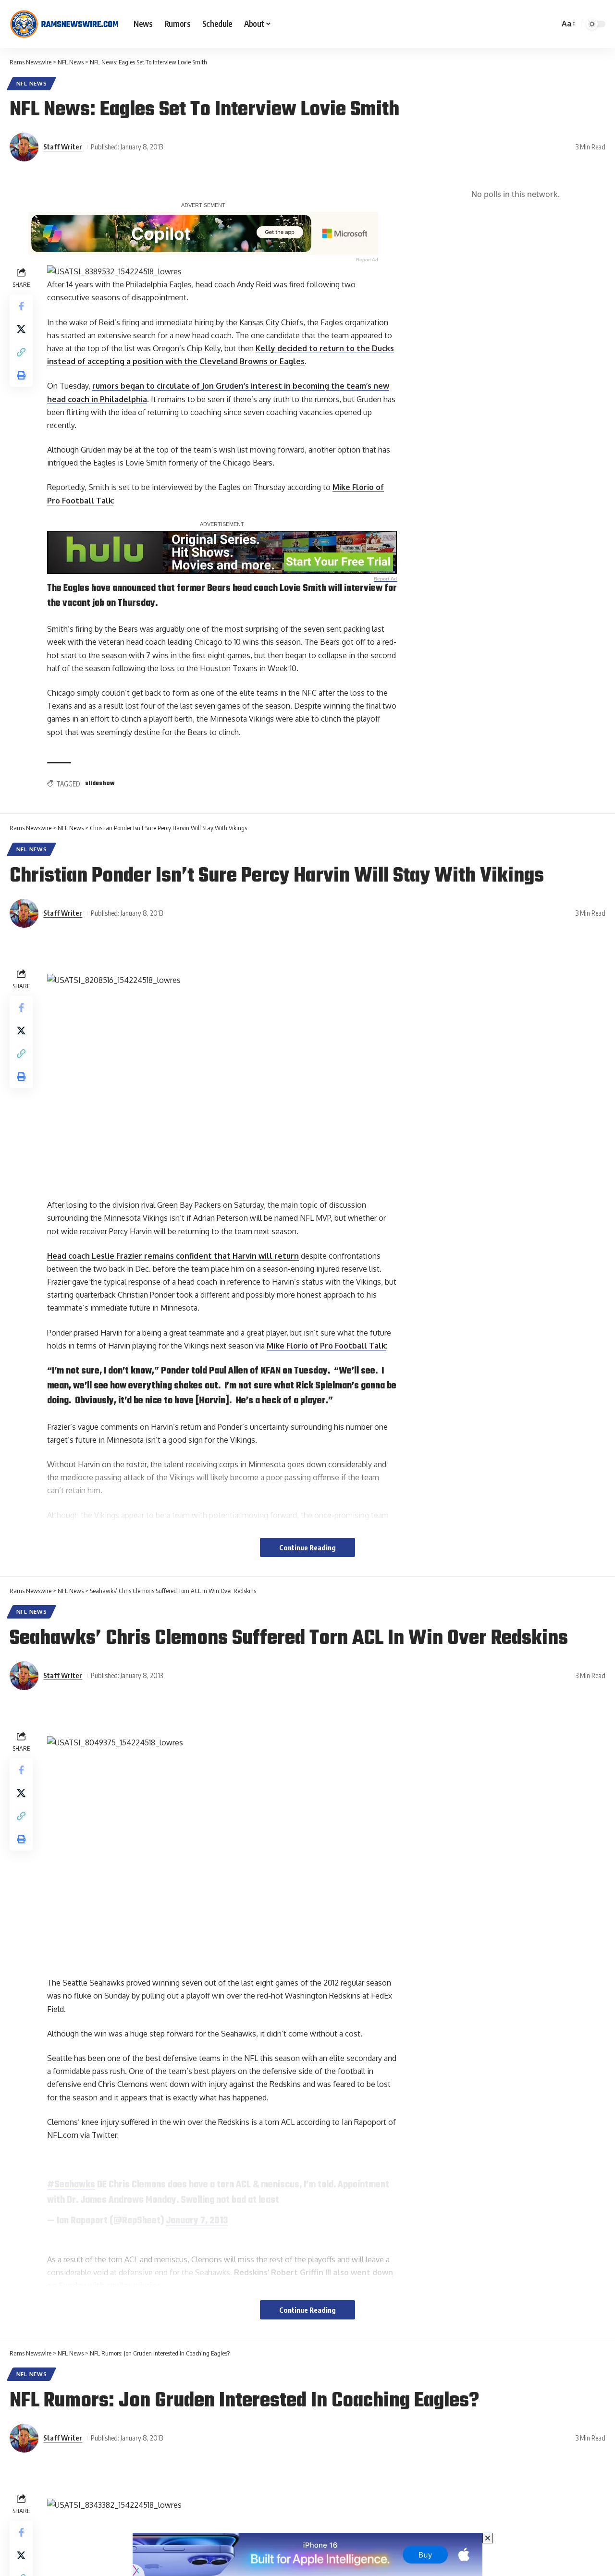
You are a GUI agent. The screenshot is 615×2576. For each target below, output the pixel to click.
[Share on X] (21, 330)
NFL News (32, 83)
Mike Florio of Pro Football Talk (326, 1346)
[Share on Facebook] (21, 307)
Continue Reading (307, 1547)
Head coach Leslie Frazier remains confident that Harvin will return (173, 1256)
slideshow (100, 784)
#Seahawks (71, 2185)
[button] (568, 24)
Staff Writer (63, 147)
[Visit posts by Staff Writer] (24, 147)
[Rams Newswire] (64, 24)
